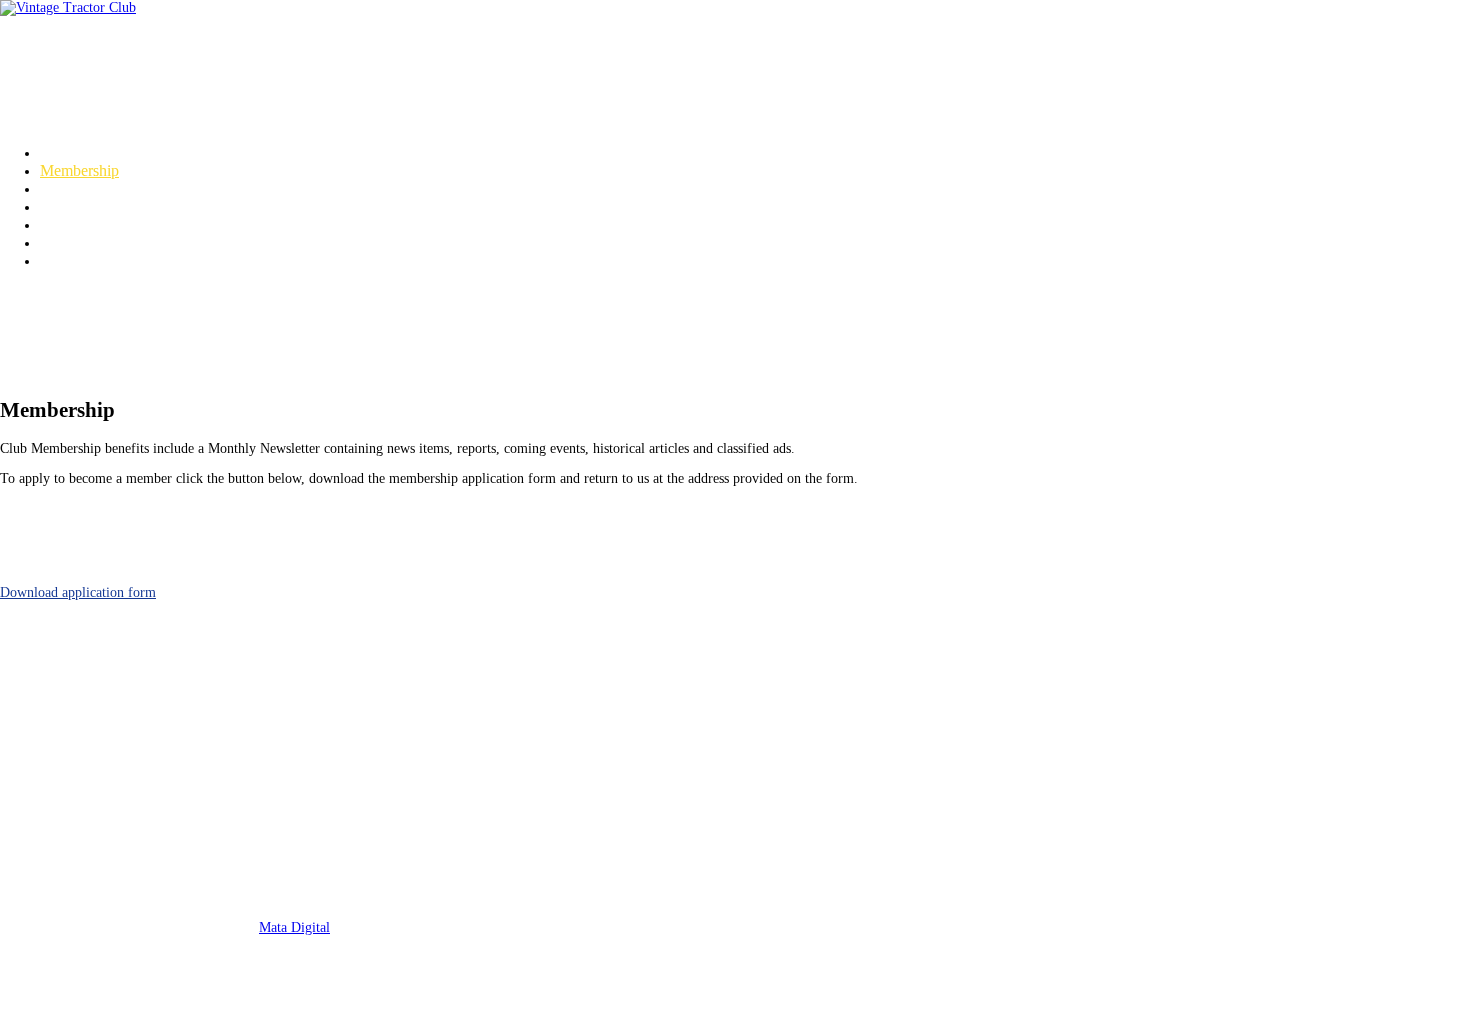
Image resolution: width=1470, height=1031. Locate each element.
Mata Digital (294, 927)
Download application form (78, 592)
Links (58, 260)
